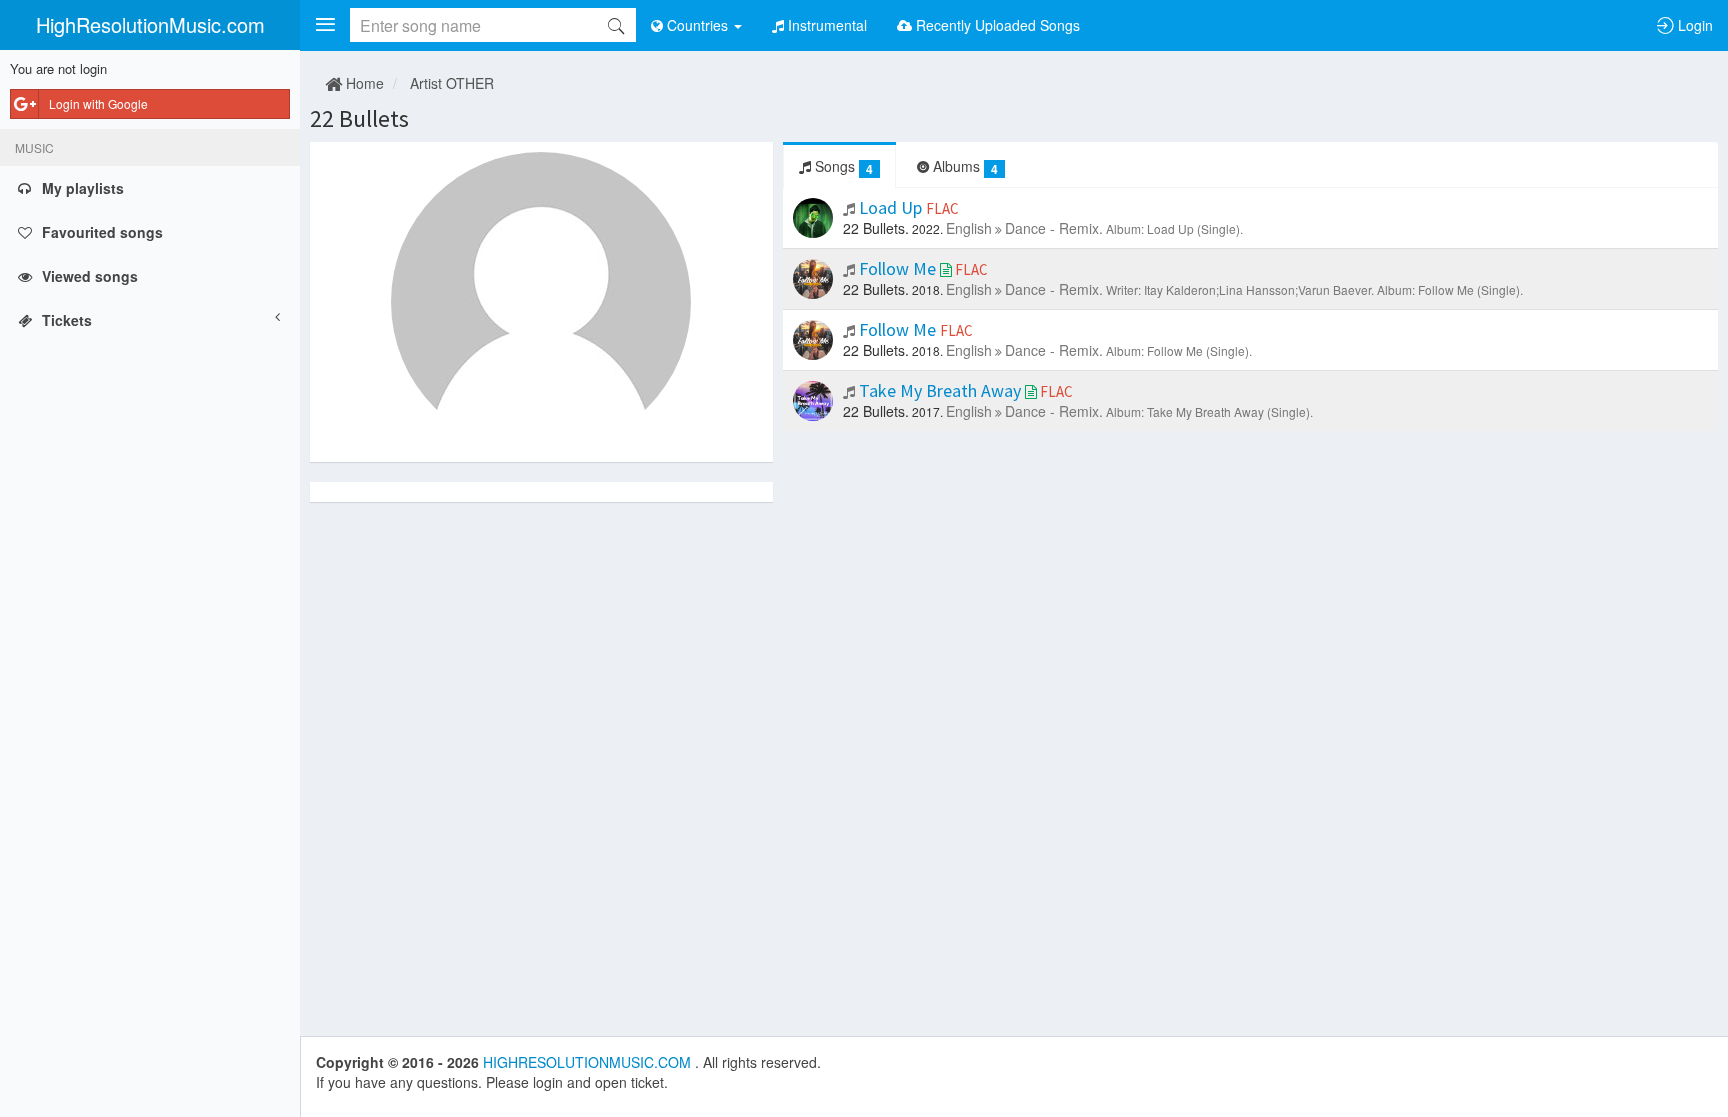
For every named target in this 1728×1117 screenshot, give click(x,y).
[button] (325, 25)
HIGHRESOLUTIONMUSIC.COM (589, 1062)
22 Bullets (359, 118)
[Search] (616, 25)
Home (363, 83)
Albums (963, 166)
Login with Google (98, 103)
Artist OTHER (452, 83)
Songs (842, 166)
